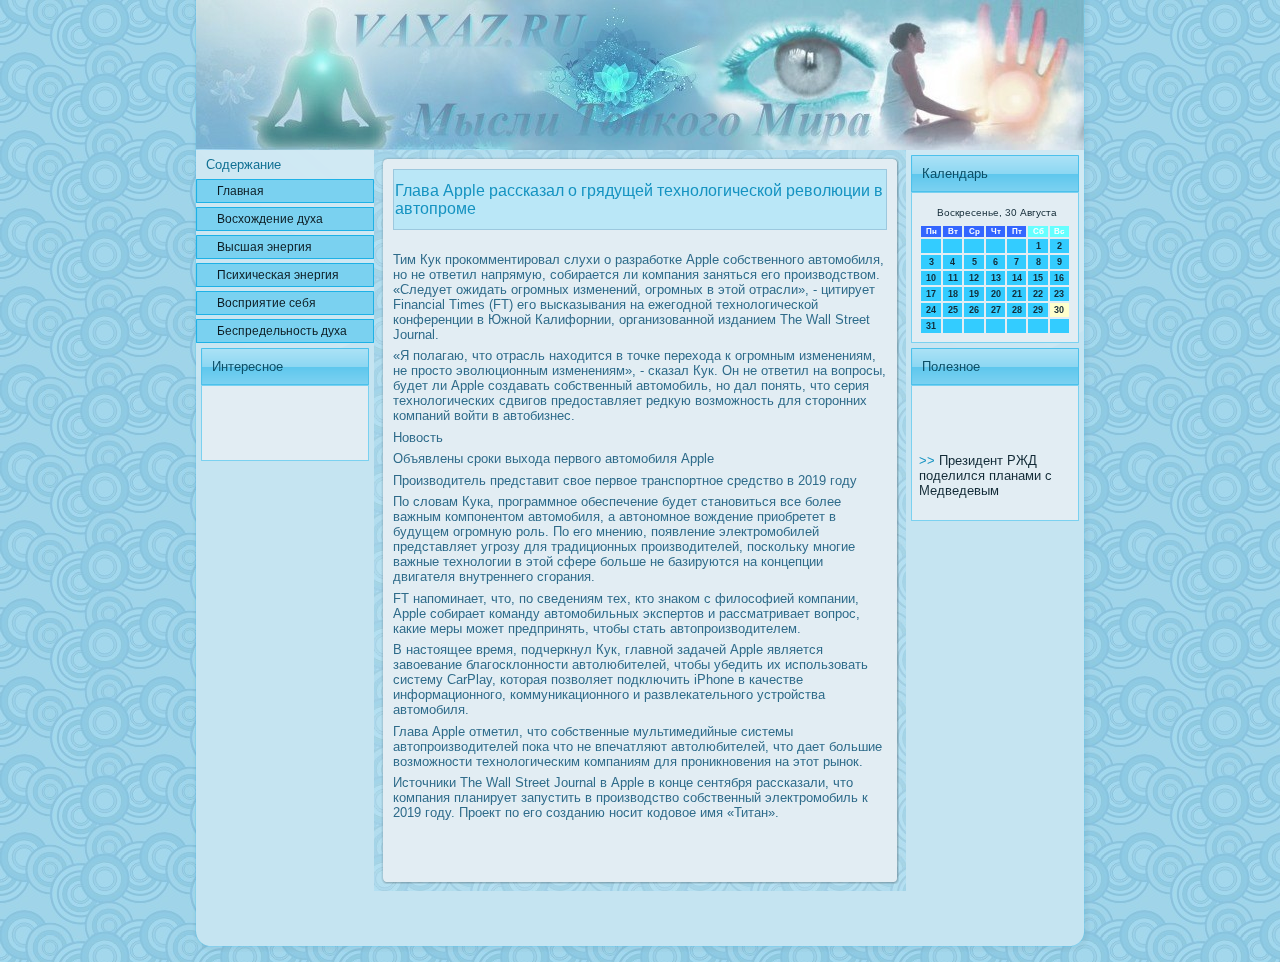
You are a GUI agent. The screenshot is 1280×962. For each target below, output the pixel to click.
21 (1017, 294)
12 (974, 278)
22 (1038, 294)
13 (996, 278)
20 (996, 294)
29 (1038, 310)
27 (996, 310)
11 (953, 278)
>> (929, 460)
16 (1059, 278)
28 (1017, 310)
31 (931, 326)
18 (953, 294)
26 (974, 310)
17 (931, 294)
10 (931, 278)
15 (1038, 278)
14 (1017, 278)
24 (931, 310)
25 (953, 310)
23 (1059, 294)
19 (974, 294)
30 (1059, 310)
